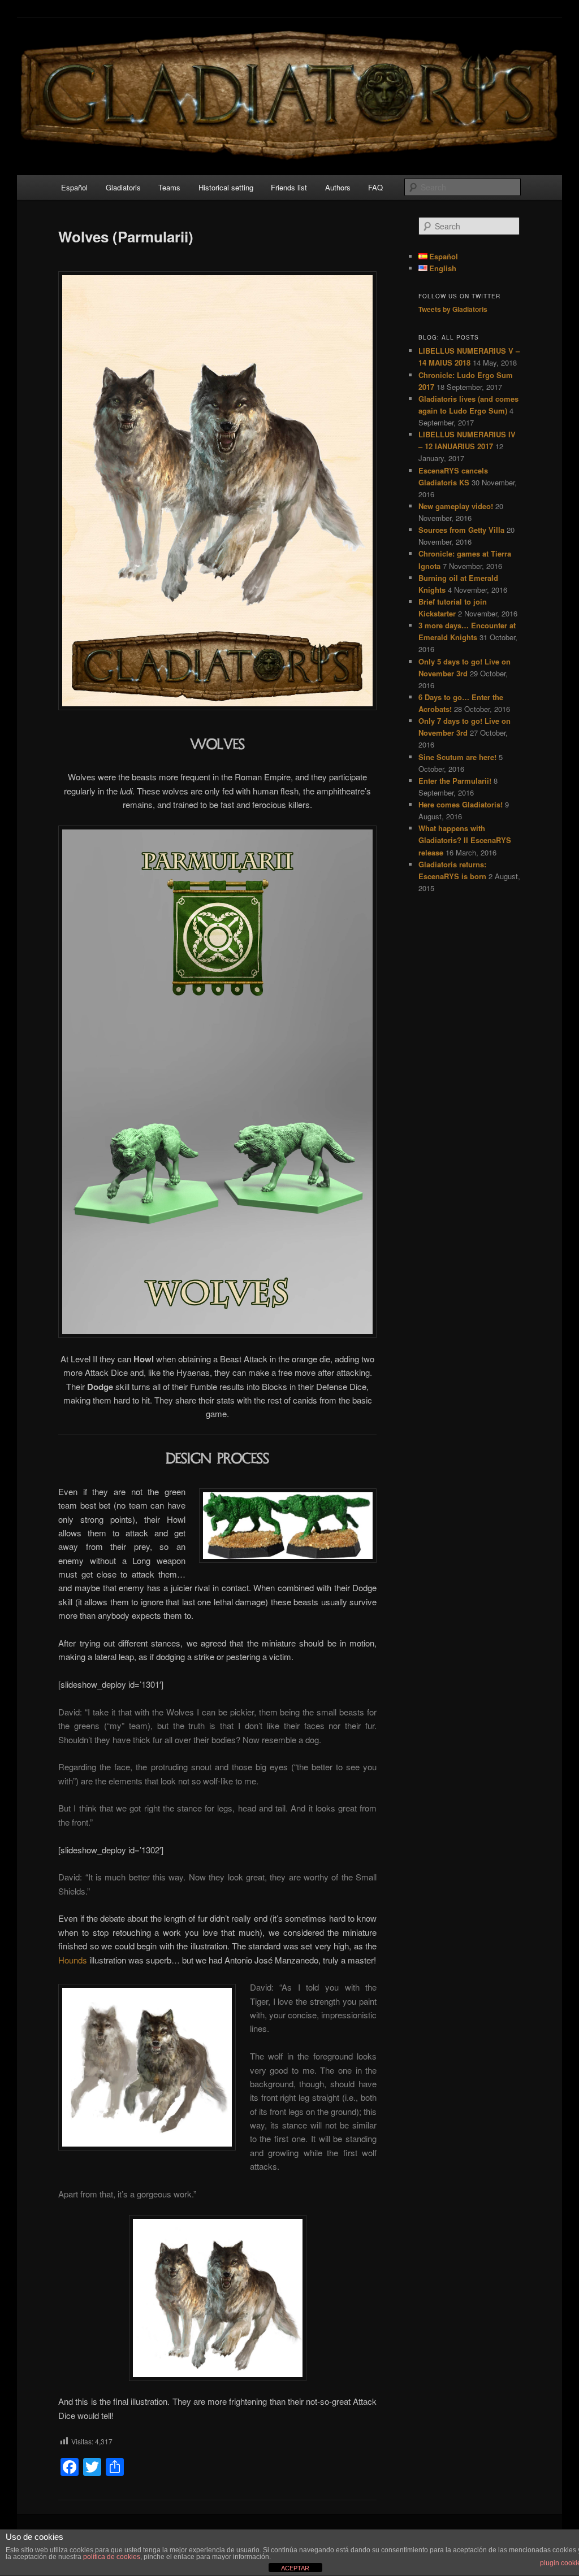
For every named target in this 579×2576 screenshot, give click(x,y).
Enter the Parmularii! (455, 781)
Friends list (289, 187)
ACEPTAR (295, 2568)
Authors (338, 187)
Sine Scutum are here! (457, 757)
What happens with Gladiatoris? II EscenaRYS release (465, 840)
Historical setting (226, 187)
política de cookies (112, 2557)
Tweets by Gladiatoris (453, 309)
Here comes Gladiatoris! (461, 804)
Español (74, 187)
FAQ (375, 187)
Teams (169, 187)
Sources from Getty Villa (461, 530)
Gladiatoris (123, 187)
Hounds (74, 1960)
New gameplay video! (456, 506)
